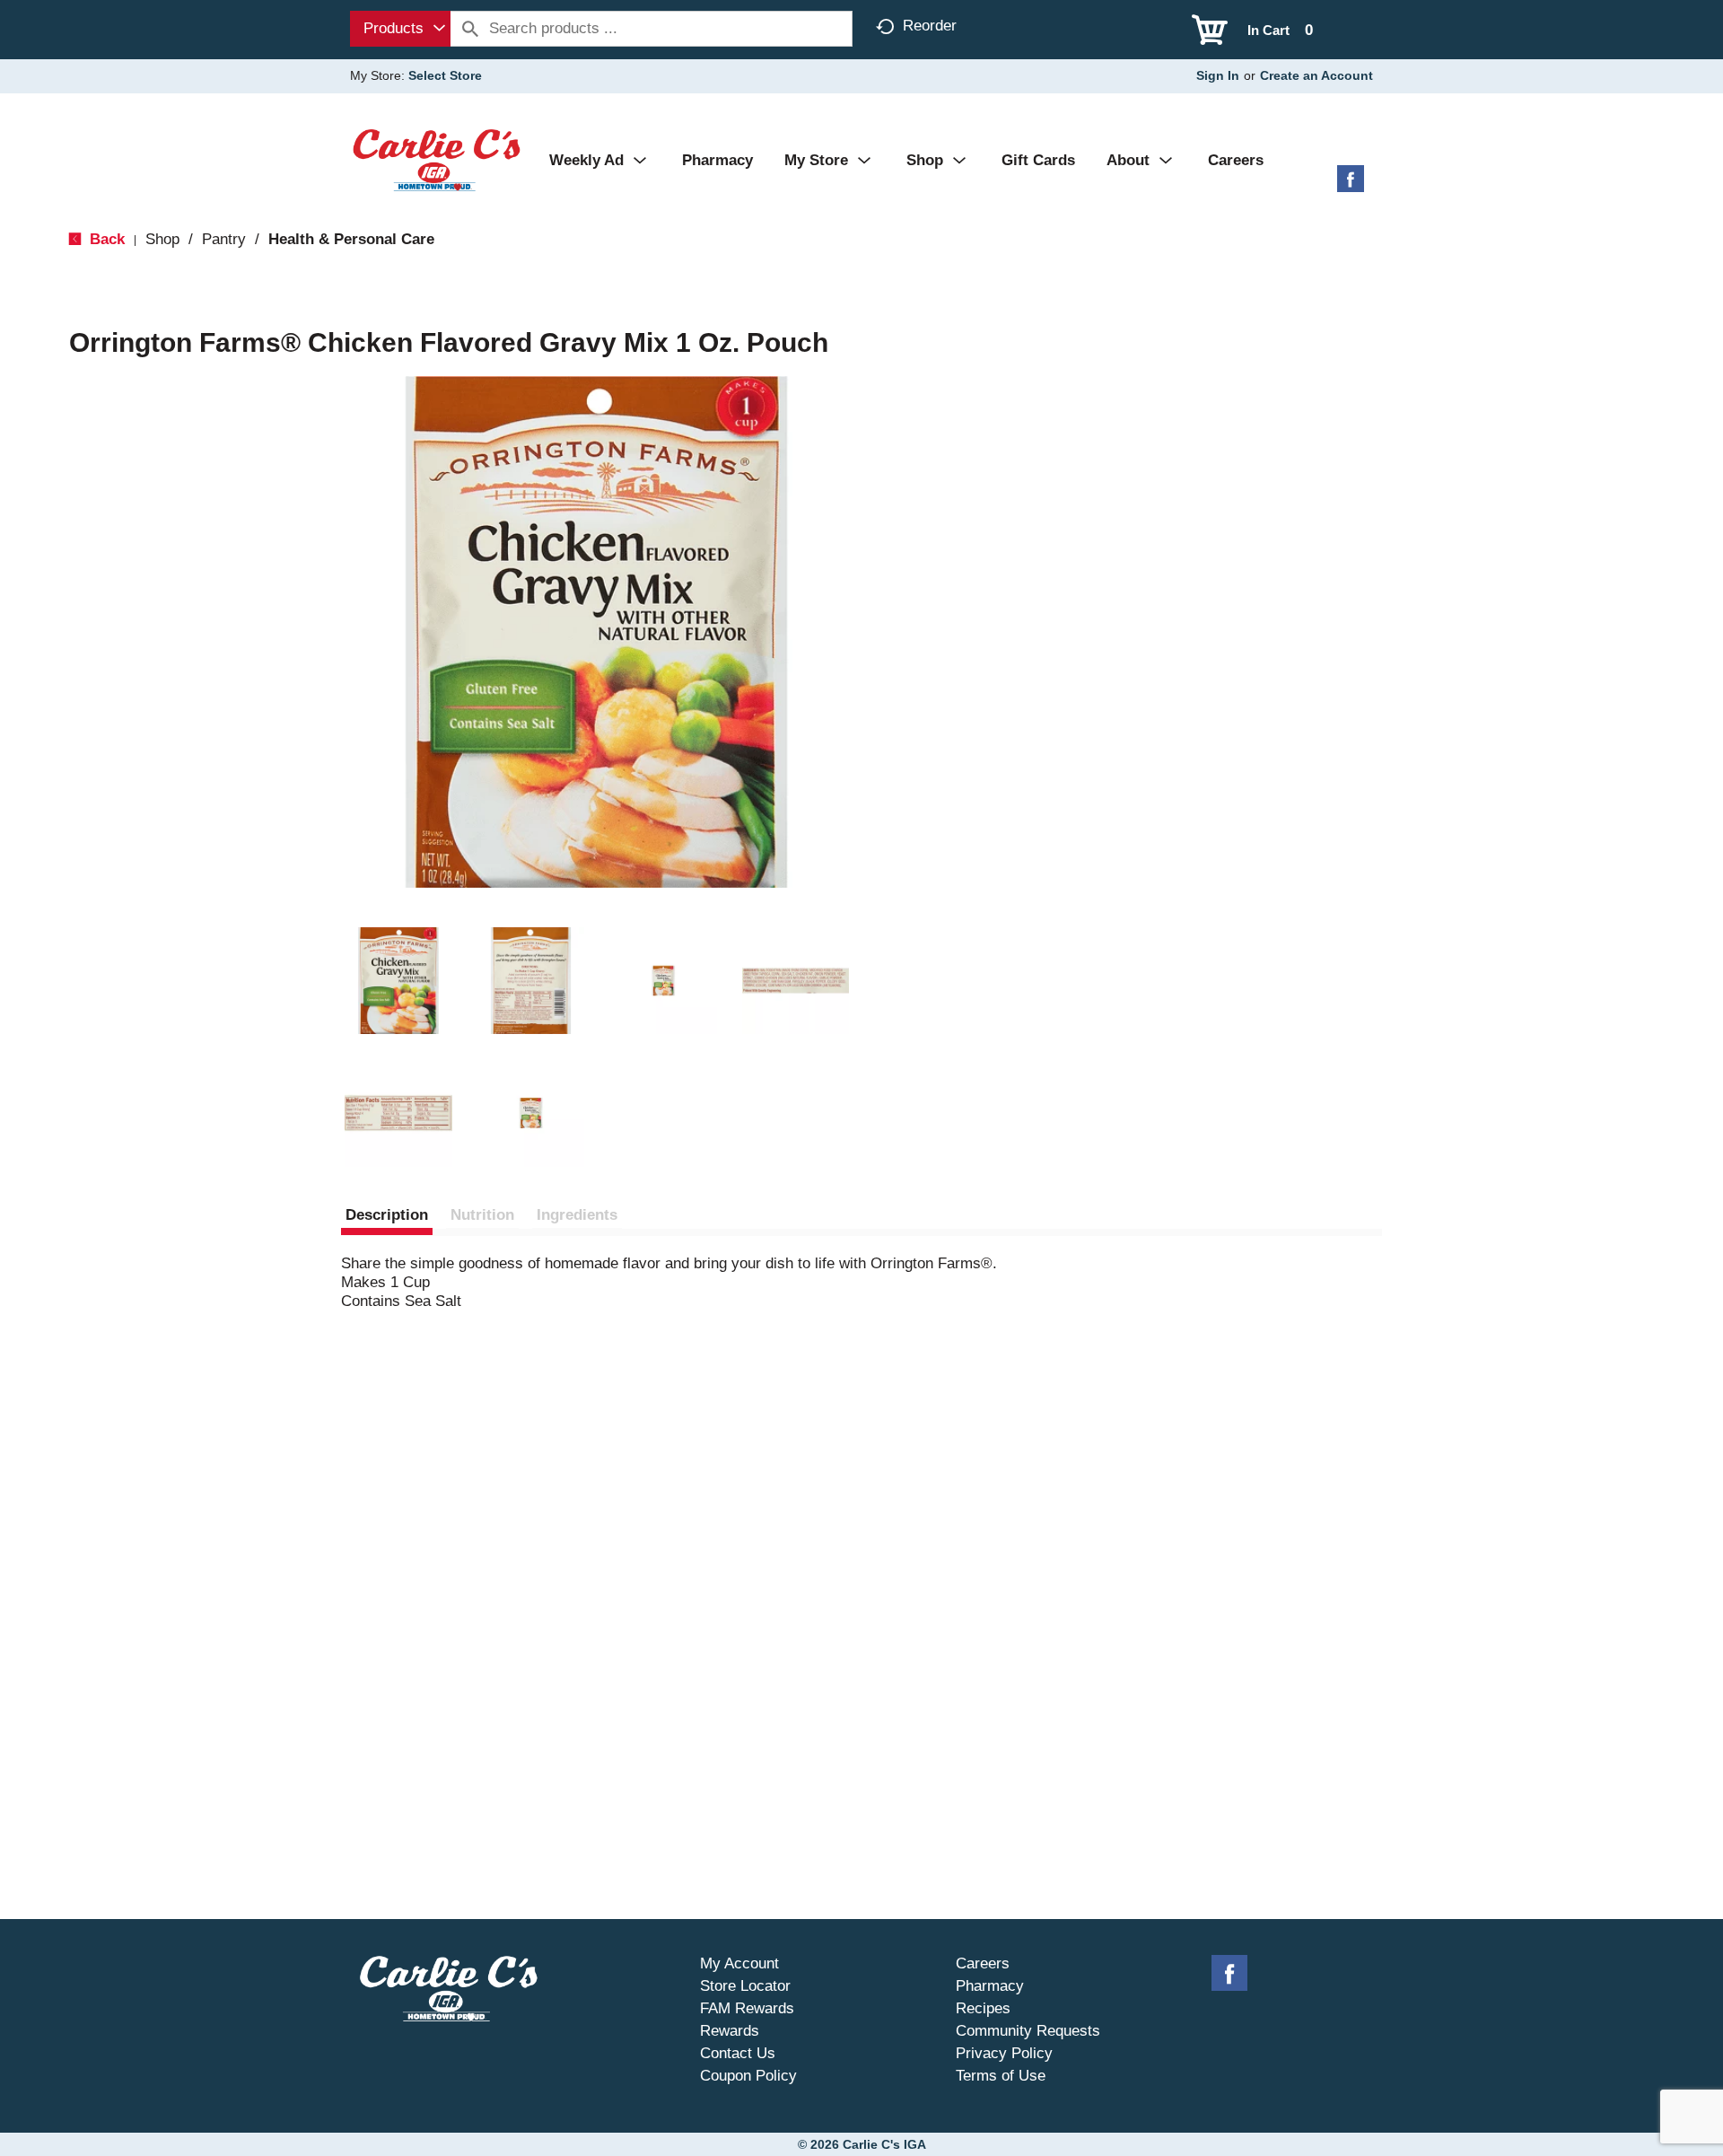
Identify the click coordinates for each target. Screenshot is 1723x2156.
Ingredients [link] (577, 1215)
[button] (398, 981)
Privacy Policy (1004, 2053)
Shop (162, 239)
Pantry (224, 239)
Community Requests (1028, 2031)
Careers (983, 1963)
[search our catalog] (470, 29)
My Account (739, 1963)
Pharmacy (990, 1986)
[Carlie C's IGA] (437, 159)
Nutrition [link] (482, 1215)
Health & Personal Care (351, 239)
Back (105, 239)
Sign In (1218, 75)
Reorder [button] (930, 26)
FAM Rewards (747, 2008)
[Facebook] (1351, 185)
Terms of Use (1001, 2076)
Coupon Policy (748, 2076)
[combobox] (400, 29)
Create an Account (1316, 75)
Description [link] (387, 1215)
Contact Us (738, 2053)
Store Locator (745, 1986)
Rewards (730, 2031)
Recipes (983, 2008)
